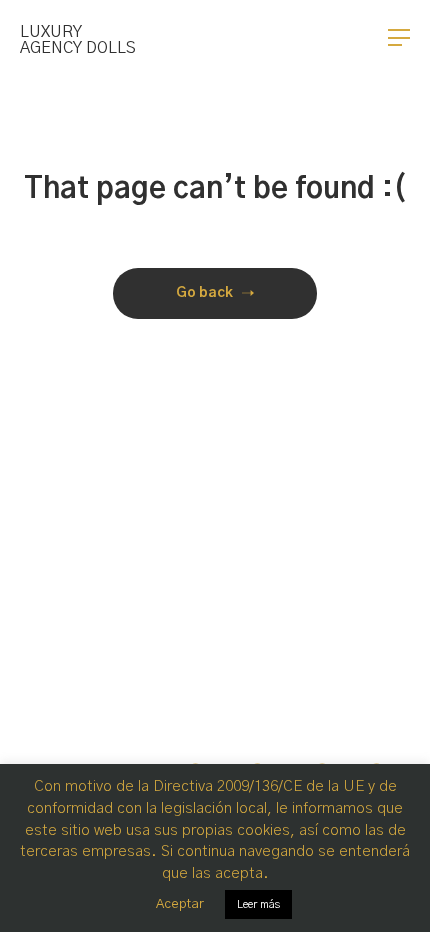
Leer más (258, 904)
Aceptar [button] (180, 904)
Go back (204, 293)
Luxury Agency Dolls (78, 40)
